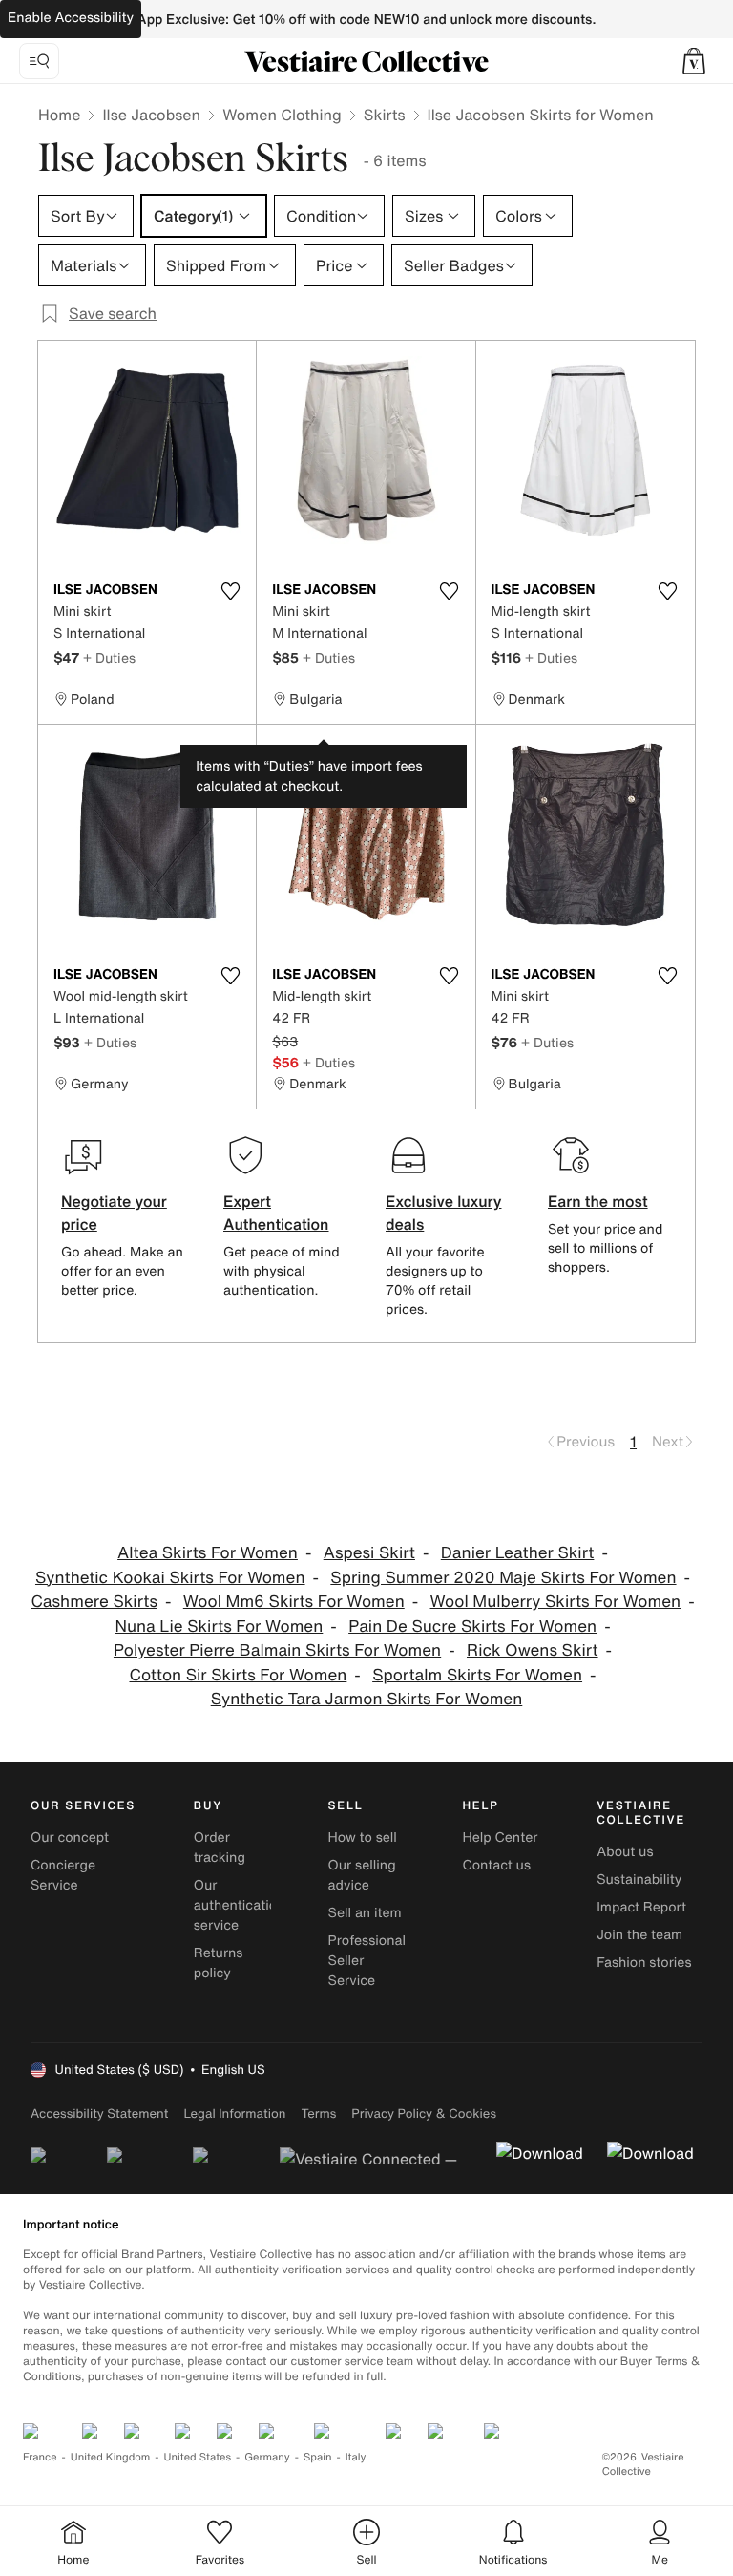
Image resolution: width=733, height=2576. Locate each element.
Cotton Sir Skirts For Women (238, 1675)
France (40, 2457)
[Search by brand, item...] (39, 61)
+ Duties (109, 657)
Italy (356, 2457)
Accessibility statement (99, 2113)
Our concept (70, 1837)
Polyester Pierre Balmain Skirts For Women (277, 1650)
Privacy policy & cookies (424, 2113)
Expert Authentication (276, 1213)
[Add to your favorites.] (230, 591)
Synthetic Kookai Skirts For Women (170, 1578)
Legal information (234, 2113)
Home (59, 115)
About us (625, 1852)
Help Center (500, 1837)
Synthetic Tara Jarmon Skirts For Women (367, 1699)
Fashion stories (644, 1963)
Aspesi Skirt (369, 1553)
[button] (694, 61)
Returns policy (219, 1963)
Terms (318, 2113)
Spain (318, 2457)
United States (198, 2457)
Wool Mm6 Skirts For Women (294, 1602)
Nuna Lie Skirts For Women (219, 1626)
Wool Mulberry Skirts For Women (556, 1602)
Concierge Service (63, 1875)
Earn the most (598, 1201)
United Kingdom (111, 2457)
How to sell (363, 1837)
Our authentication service (240, 1905)
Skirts (385, 115)
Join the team (639, 1935)
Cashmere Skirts (94, 1602)
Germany (267, 2457)
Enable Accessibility (71, 18)
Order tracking (220, 1848)
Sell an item (365, 1913)
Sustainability (639, 1879)
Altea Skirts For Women (208, 1553)
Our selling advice (362, 1875)
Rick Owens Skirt (533, 1650)
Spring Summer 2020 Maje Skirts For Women (503, 1578)
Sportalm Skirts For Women (477, 1675)
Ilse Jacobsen (151, 115)
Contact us (496, 1865)
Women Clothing (282, 115)
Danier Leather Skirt (518, 1553)
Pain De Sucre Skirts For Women (472, 1626)
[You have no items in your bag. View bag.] (694, 61)
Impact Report (641, 1907)
